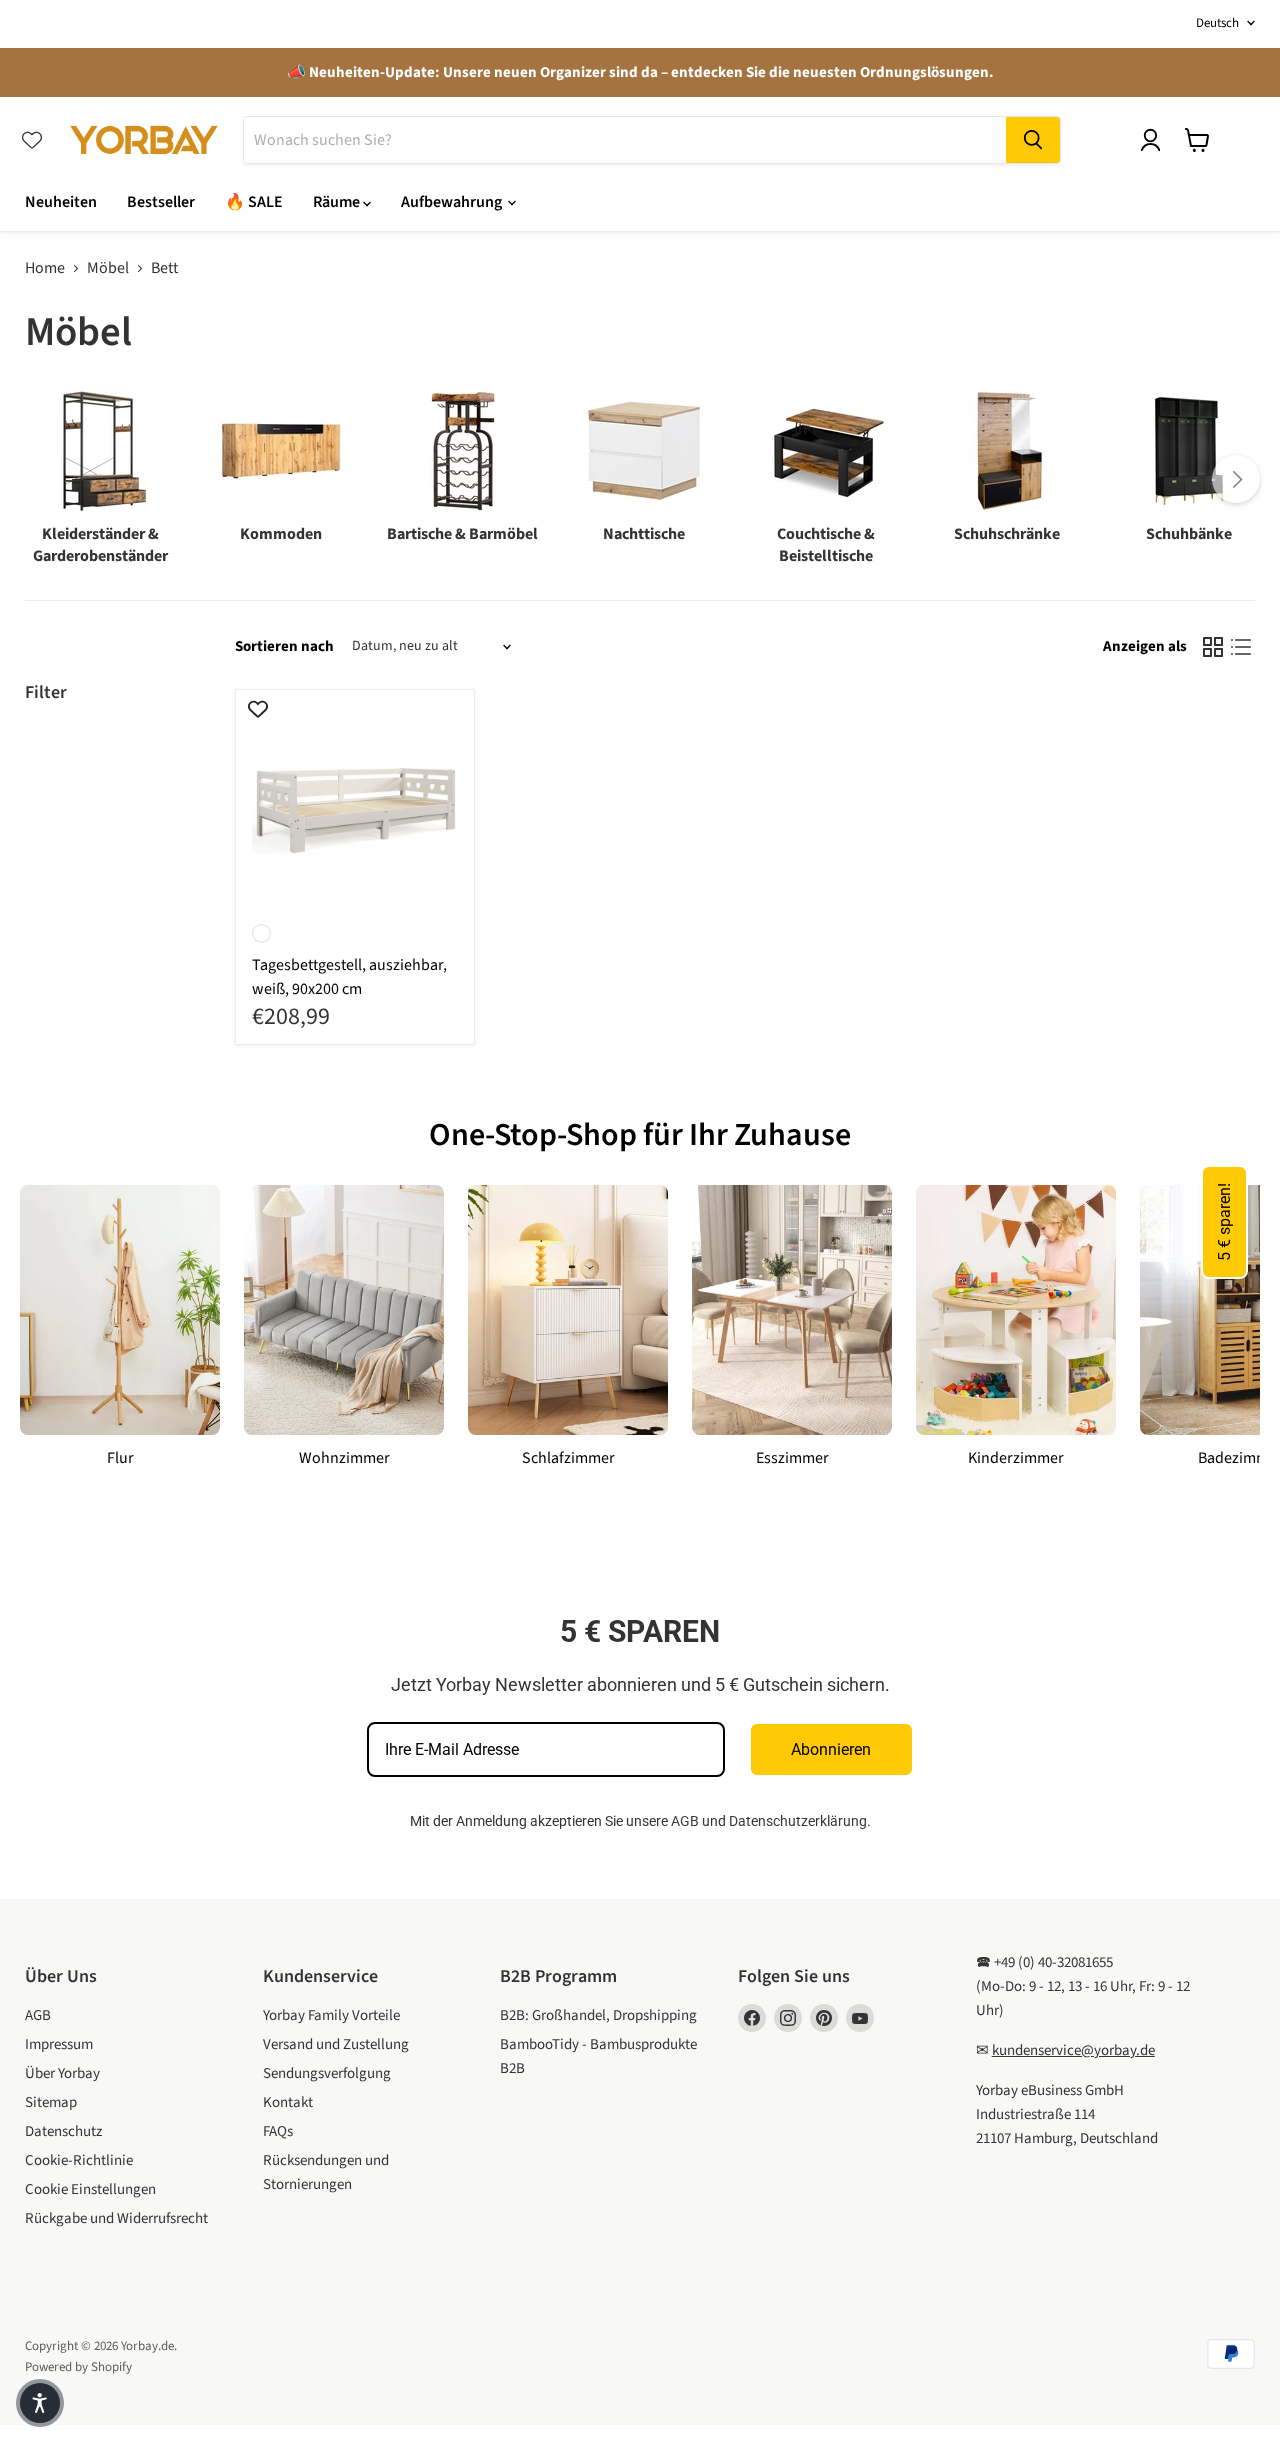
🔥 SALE (254, 202)
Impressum (59, 2044)
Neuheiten (61, 202)
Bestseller (161, 202)
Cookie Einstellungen (90, 2189)
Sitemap (51, 2102)
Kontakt (288, 2102)
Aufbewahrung (453, 202)
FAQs (278, 2131)
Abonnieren (831, 1749)
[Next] (1236, 479)
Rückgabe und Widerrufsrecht (116, 2218)
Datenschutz (63, 2131)
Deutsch (1217, 23)
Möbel (108, 268)
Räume (338, 202)
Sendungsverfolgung (327, 2073)
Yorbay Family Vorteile (331, 2015)
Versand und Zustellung (336, 2044)
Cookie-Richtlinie (79, 2160)
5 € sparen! (1224, 1222)
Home (45, 268)
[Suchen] (1033, 140)
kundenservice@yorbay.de (1073, 2050)
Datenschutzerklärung (798, 1821)
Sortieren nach (284, 646)
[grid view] (1213, 647)
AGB (685, 1821)
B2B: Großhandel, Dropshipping (598, 2015)
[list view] (1241, 647)
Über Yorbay (62, 2073)
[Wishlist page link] (32, 140)
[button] (40, 2403)
